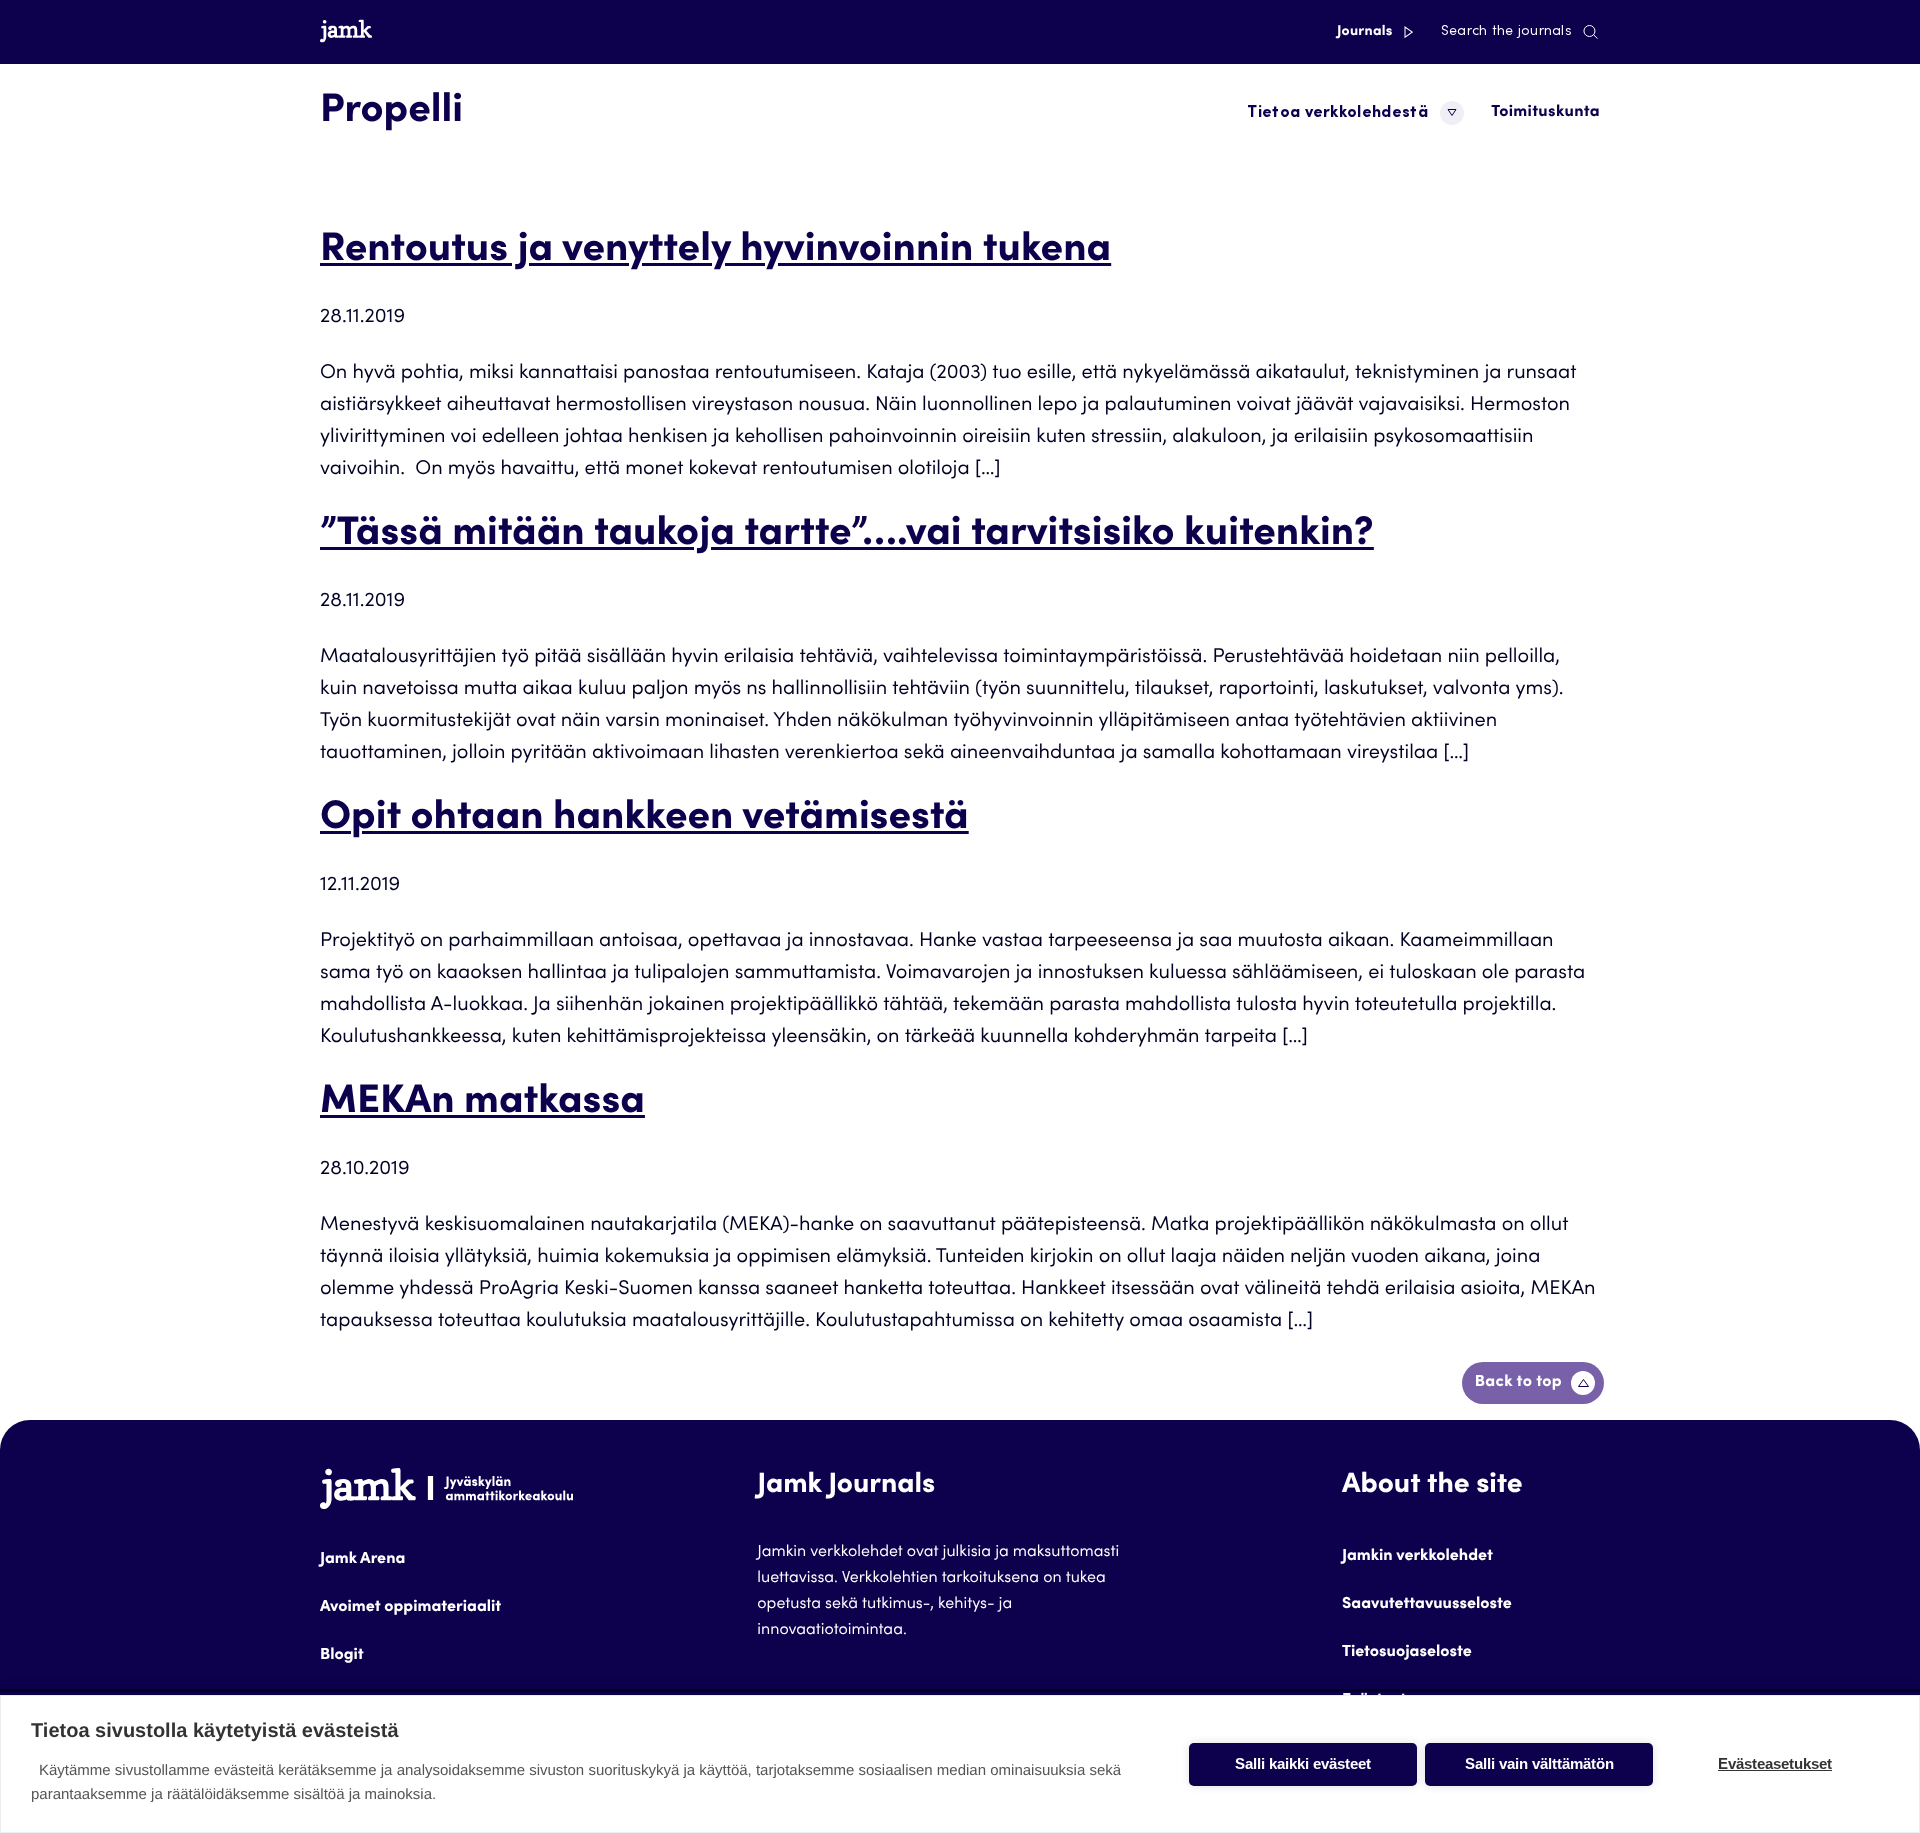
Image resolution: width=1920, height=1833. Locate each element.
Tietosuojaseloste (1407, 1653)
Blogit (342, 1656)
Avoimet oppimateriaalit (410, 1608)
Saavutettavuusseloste (1427, 1605)
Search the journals (1506, 32)
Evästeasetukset (1775, 1763)
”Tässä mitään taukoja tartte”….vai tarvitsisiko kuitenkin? (847, 536)
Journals (1366, 32)
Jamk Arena (362, 1560)
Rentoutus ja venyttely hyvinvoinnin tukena (715, 252)
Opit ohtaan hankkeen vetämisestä (644, 820)
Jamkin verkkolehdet (1417, 1557)
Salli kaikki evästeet (1303, 1763)
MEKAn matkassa (482, 1104)
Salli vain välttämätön (1539, 1763)
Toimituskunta (1545, 113)
